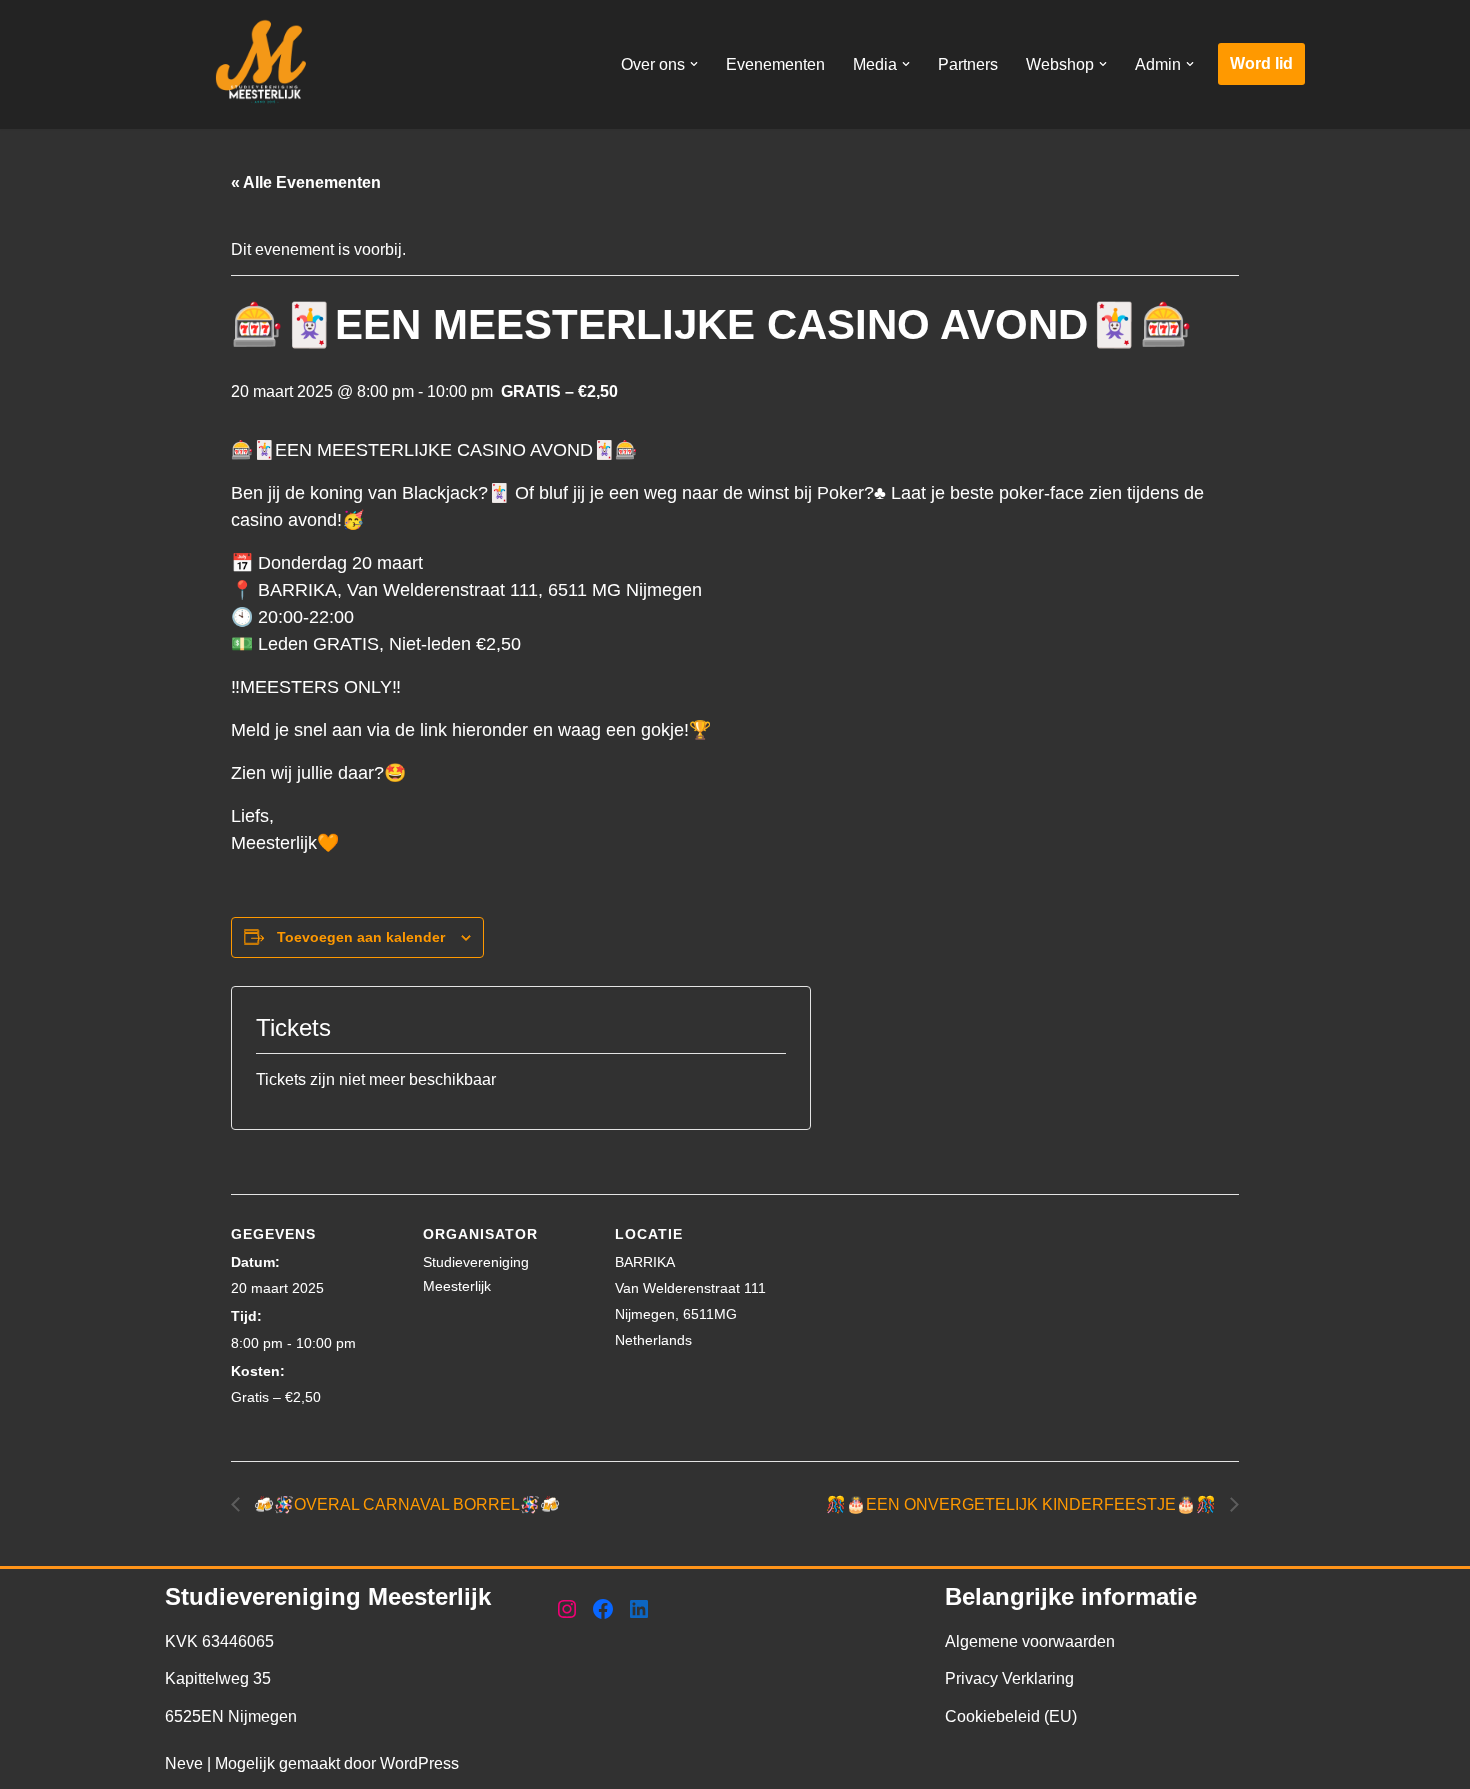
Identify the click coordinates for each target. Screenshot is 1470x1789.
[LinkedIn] (639, 1609)
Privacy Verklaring (1009, 1678)
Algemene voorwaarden (1030, 1641)
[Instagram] (567, 1609)
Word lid (1261, 63)
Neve (184, 1763)
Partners (968, 64)
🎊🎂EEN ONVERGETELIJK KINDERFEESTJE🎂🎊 (1023, 1504)
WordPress (419, 1763)
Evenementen (775, 64)
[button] (694, 64)
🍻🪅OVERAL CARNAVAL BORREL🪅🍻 (405, 1504)
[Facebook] (603, 1609)
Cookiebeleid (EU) (1011, 1716)
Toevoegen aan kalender (361, 937)
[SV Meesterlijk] (265, 64)
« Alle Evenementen (306, 182)
